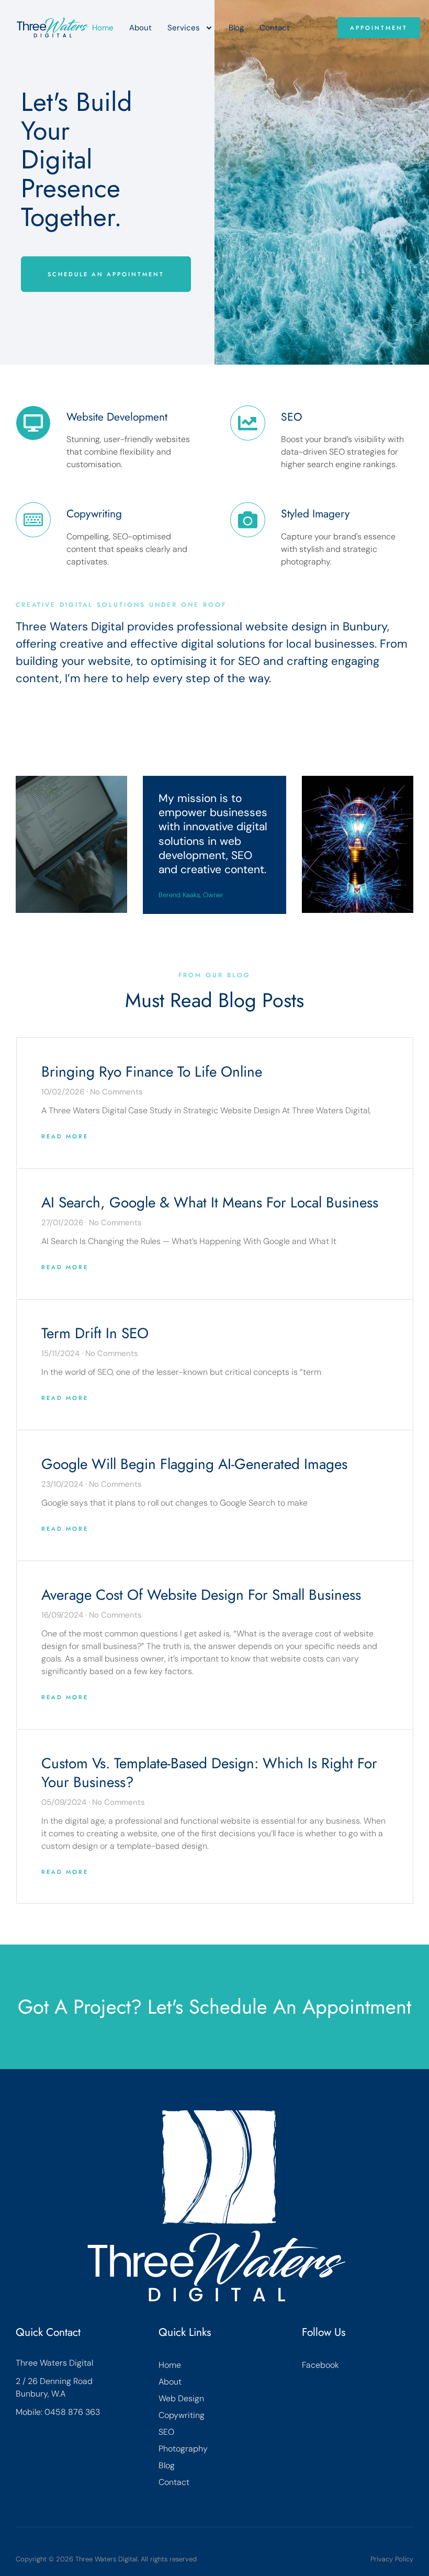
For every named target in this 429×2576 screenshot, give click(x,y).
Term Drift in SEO (95, 1333)
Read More (65, 1136)
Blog (236, 28)
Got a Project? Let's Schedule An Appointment (214, 2007)
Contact (275, 28)
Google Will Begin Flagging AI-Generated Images (194, 1464)
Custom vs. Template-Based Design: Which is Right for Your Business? (209, 1773)
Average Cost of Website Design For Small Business (201, 1595)
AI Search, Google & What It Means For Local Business (210, 1202)
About (140, 28)
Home (103, 28)
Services (184, 28)
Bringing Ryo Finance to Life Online (152, 1072)
